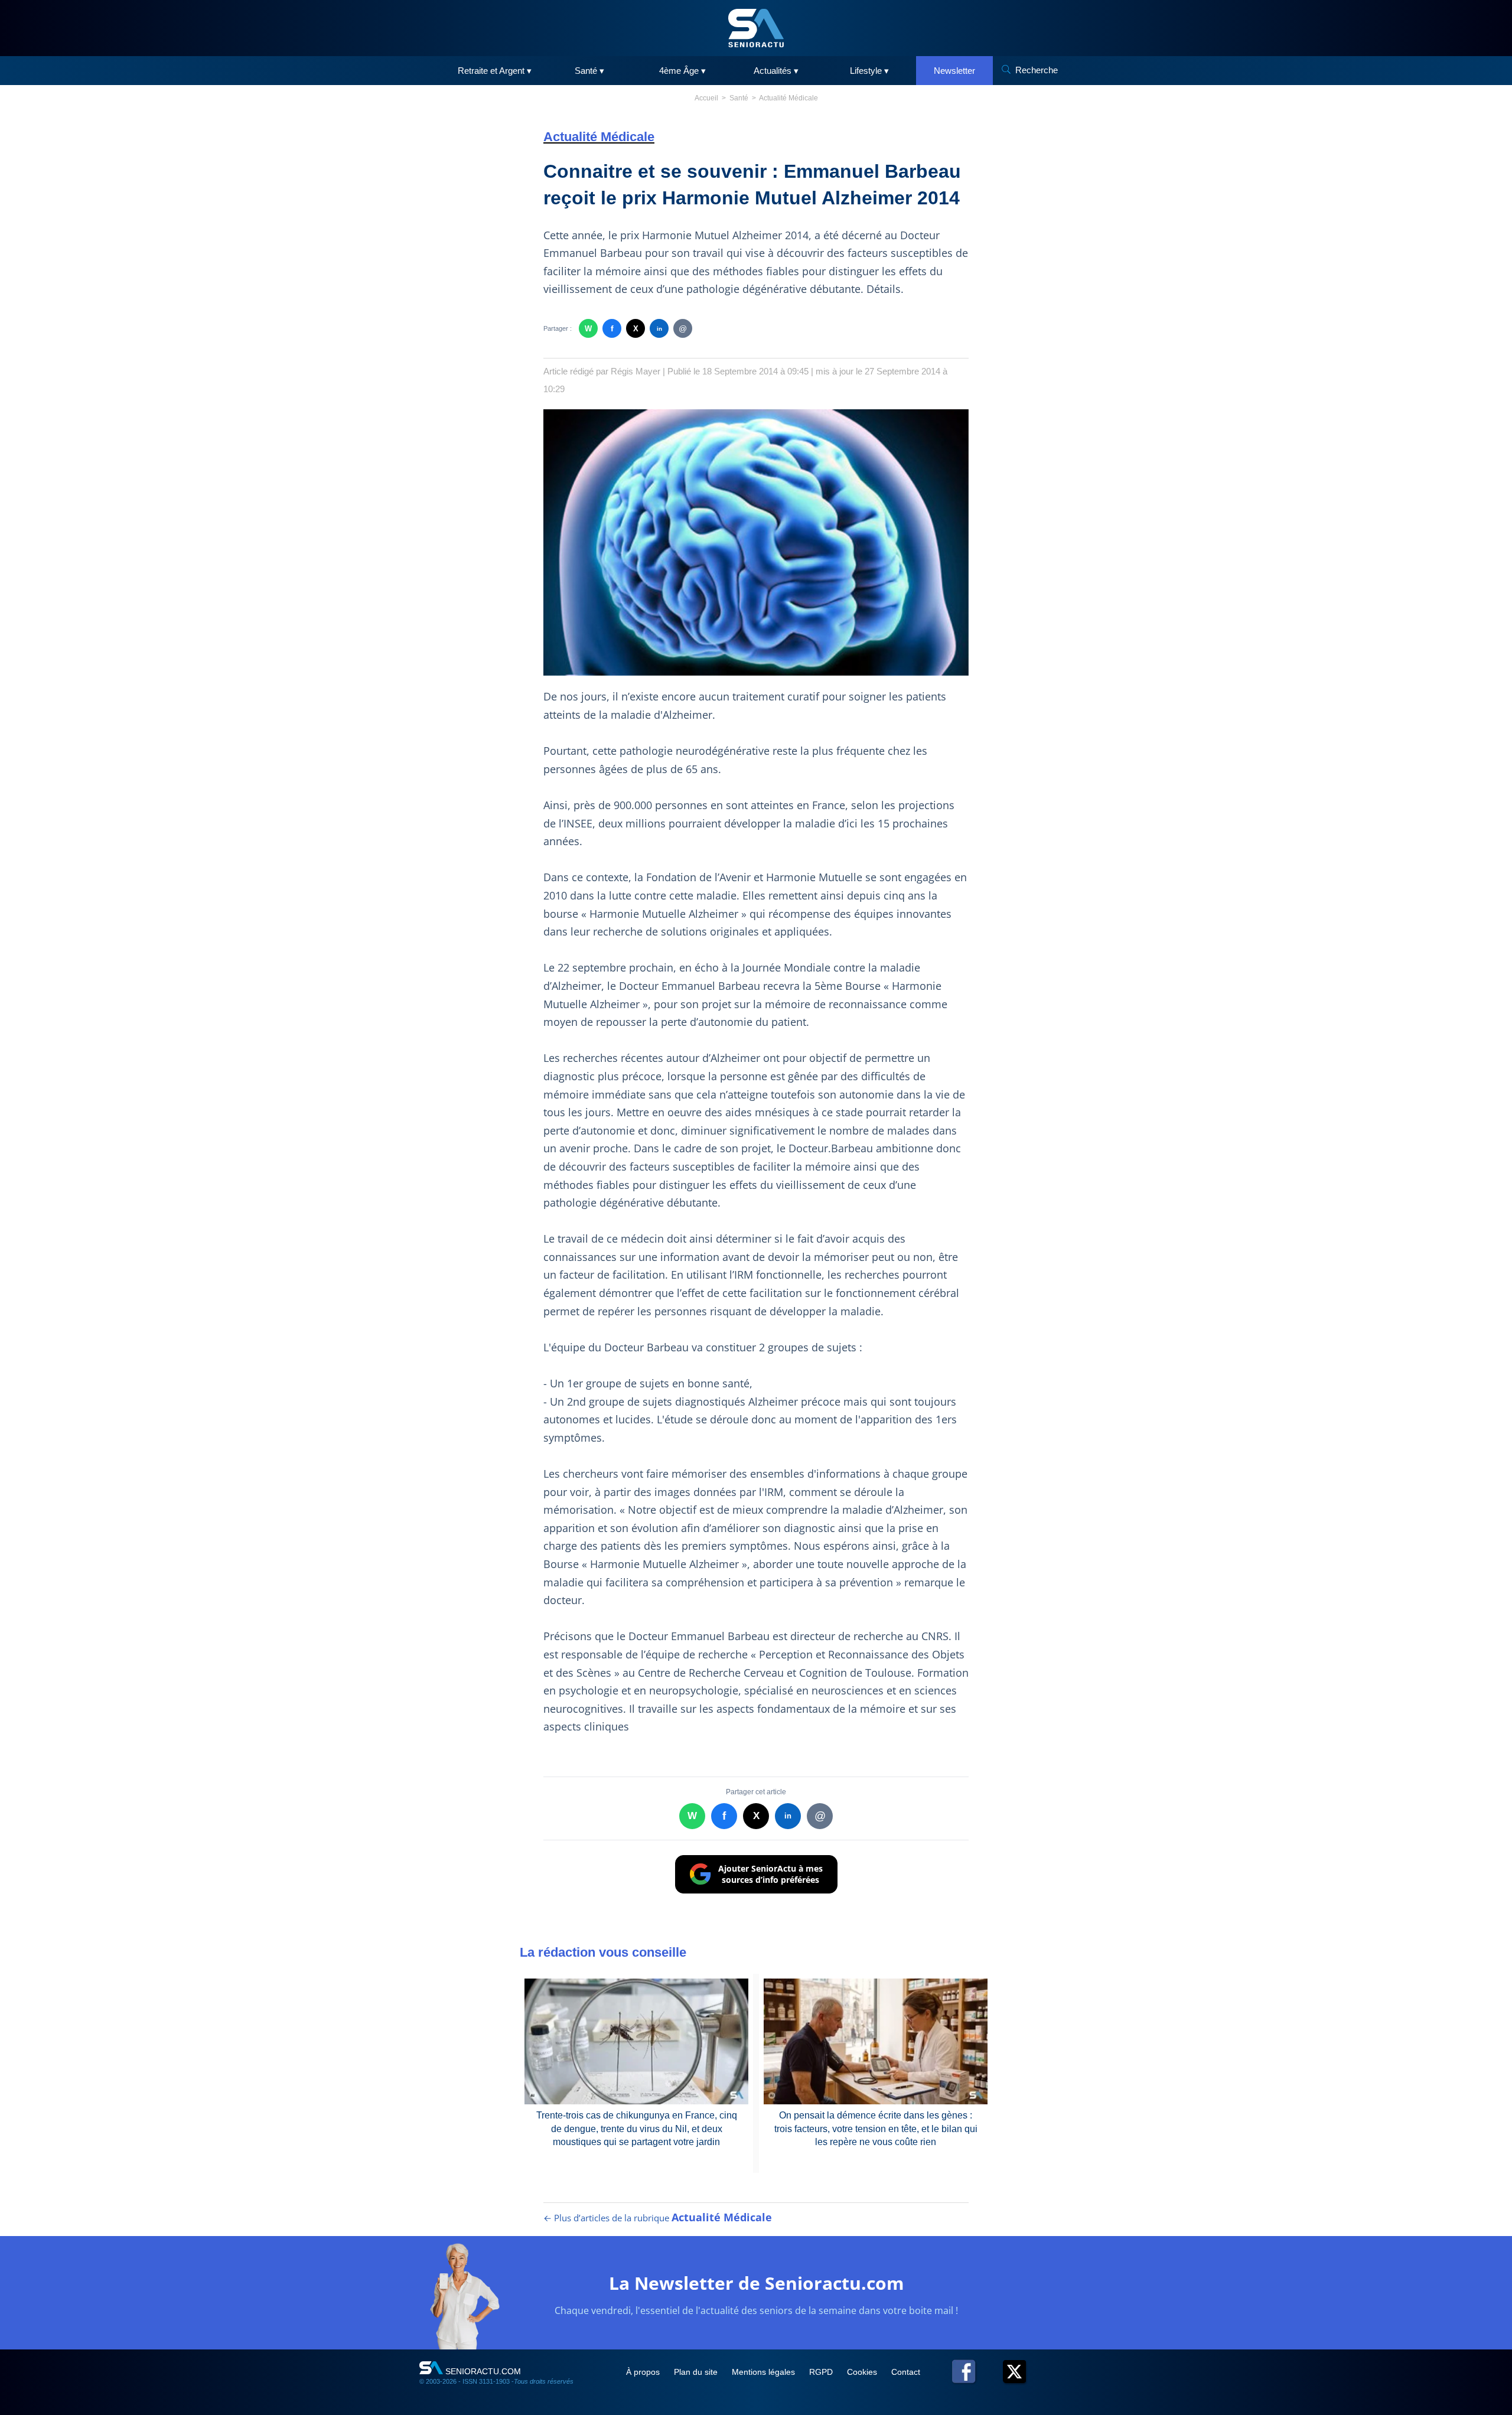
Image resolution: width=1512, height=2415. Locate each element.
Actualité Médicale (788, 98)
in (659, 329)
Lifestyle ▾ (869, 71)
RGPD (822, 2372)
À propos (644, 2372)
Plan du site (697, 2372)
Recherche (1037, 70)
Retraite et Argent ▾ (495, 71)
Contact (906, 2372)
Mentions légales (765, 2372)
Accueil (706, 98)
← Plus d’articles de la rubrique (658, 2218)
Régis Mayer (636, 371)
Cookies (863, 2372)
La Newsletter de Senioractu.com (756, 2283)
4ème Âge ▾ (682, 71)
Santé (739, 98)
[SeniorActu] (756, 28)
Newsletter (954, 71)
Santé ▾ (589, 71)
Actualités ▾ (776, 71)
